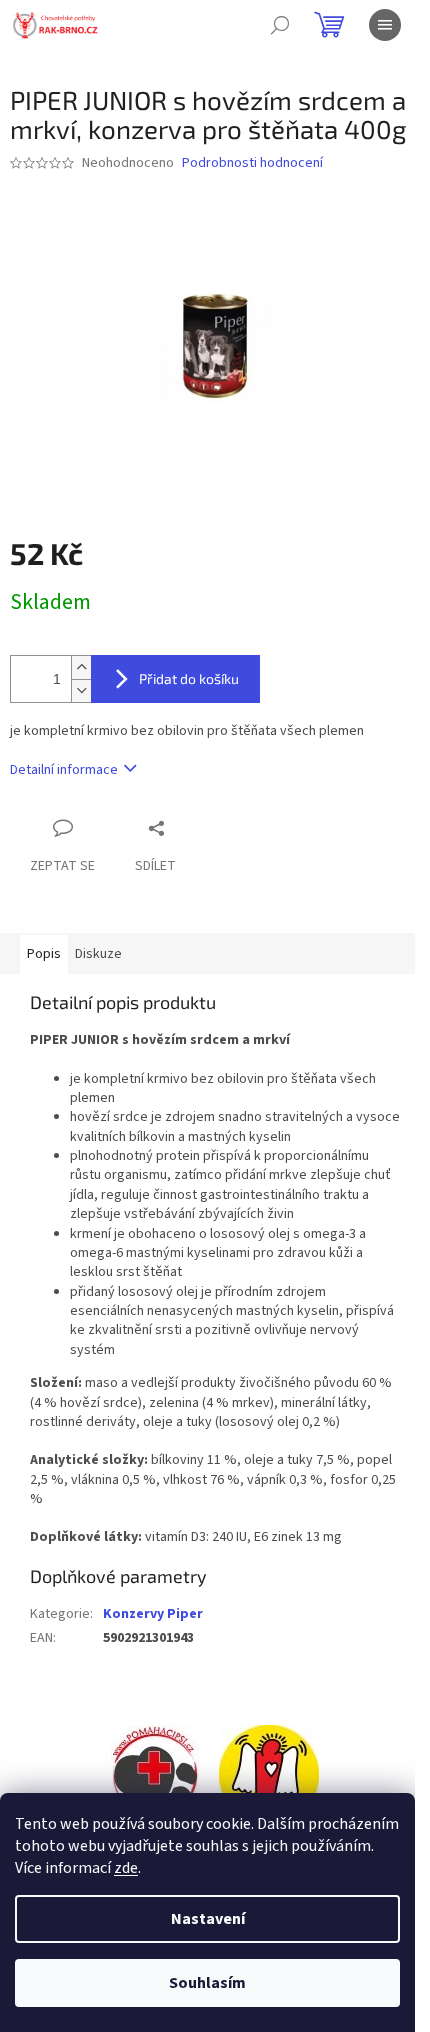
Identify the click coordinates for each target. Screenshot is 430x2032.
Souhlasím (207, 1983)
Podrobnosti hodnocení (252, 163)
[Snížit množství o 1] (81, 690)
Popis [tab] (44, 954)
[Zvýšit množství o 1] (81, 667)
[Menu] (385, 25)
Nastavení (208, 1919)
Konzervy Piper (153, 1614)
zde (126, 1868)
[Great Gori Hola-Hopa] (155, 1775)
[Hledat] (280, 25)
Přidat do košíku (189, 678)
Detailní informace (64, 770)
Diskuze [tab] (98, 954)
